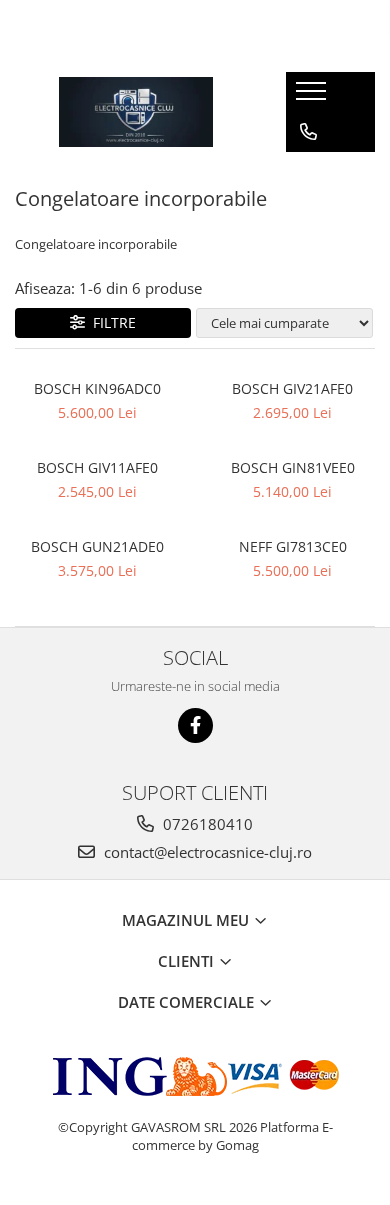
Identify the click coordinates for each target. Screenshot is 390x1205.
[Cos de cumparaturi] (307, 172)
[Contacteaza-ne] (308, 132)
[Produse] (313, 97)
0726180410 (206, 824)
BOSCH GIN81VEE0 (293, 467)
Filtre (110, 322)
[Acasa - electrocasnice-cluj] (136, 112)
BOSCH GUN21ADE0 (97, 546)
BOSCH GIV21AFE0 (292, 388)
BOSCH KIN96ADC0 (97, 388)
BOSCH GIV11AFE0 (97, 467)
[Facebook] (195, 725)
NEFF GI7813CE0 (293, 546)
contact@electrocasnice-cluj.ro (206, 852)
